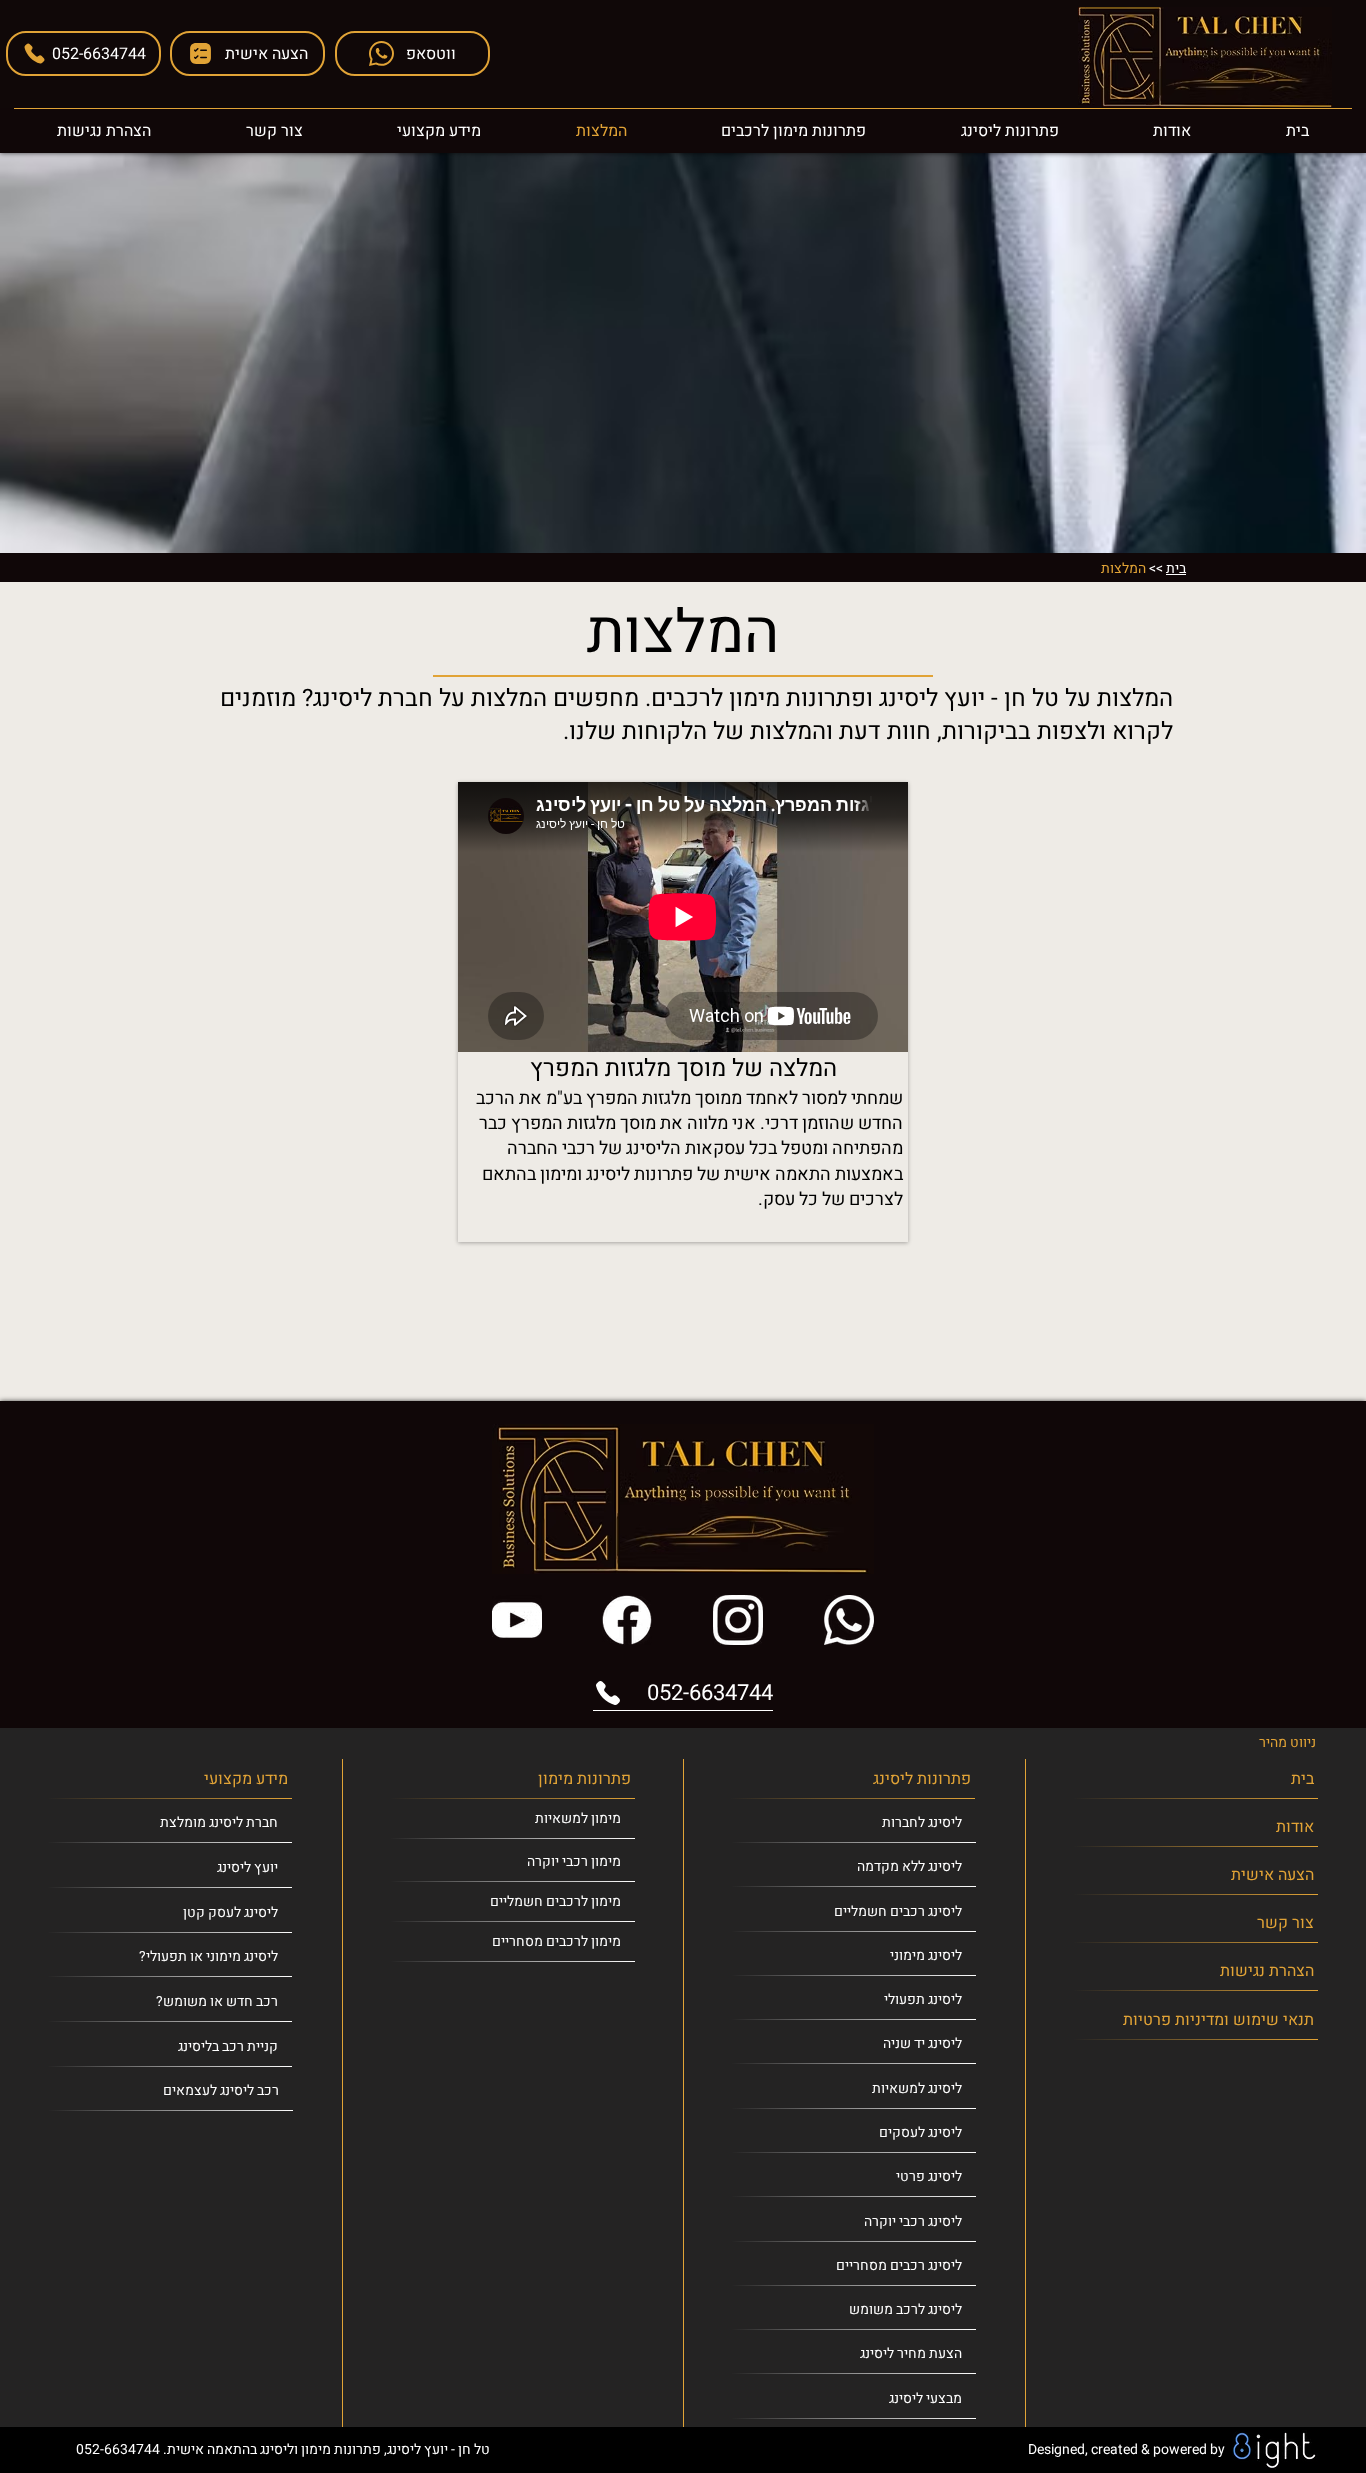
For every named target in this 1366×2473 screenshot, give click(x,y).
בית (1176, 568)
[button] (247, 53)
